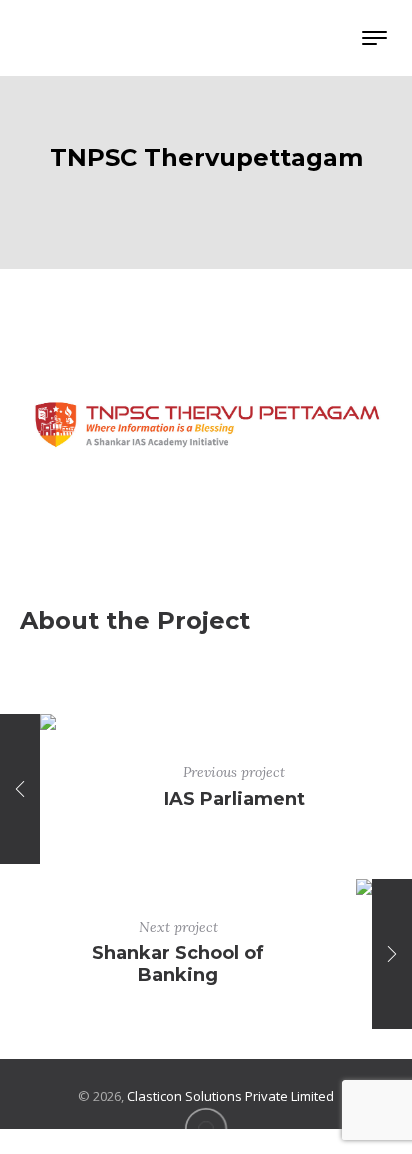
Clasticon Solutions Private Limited (230, 1096)
